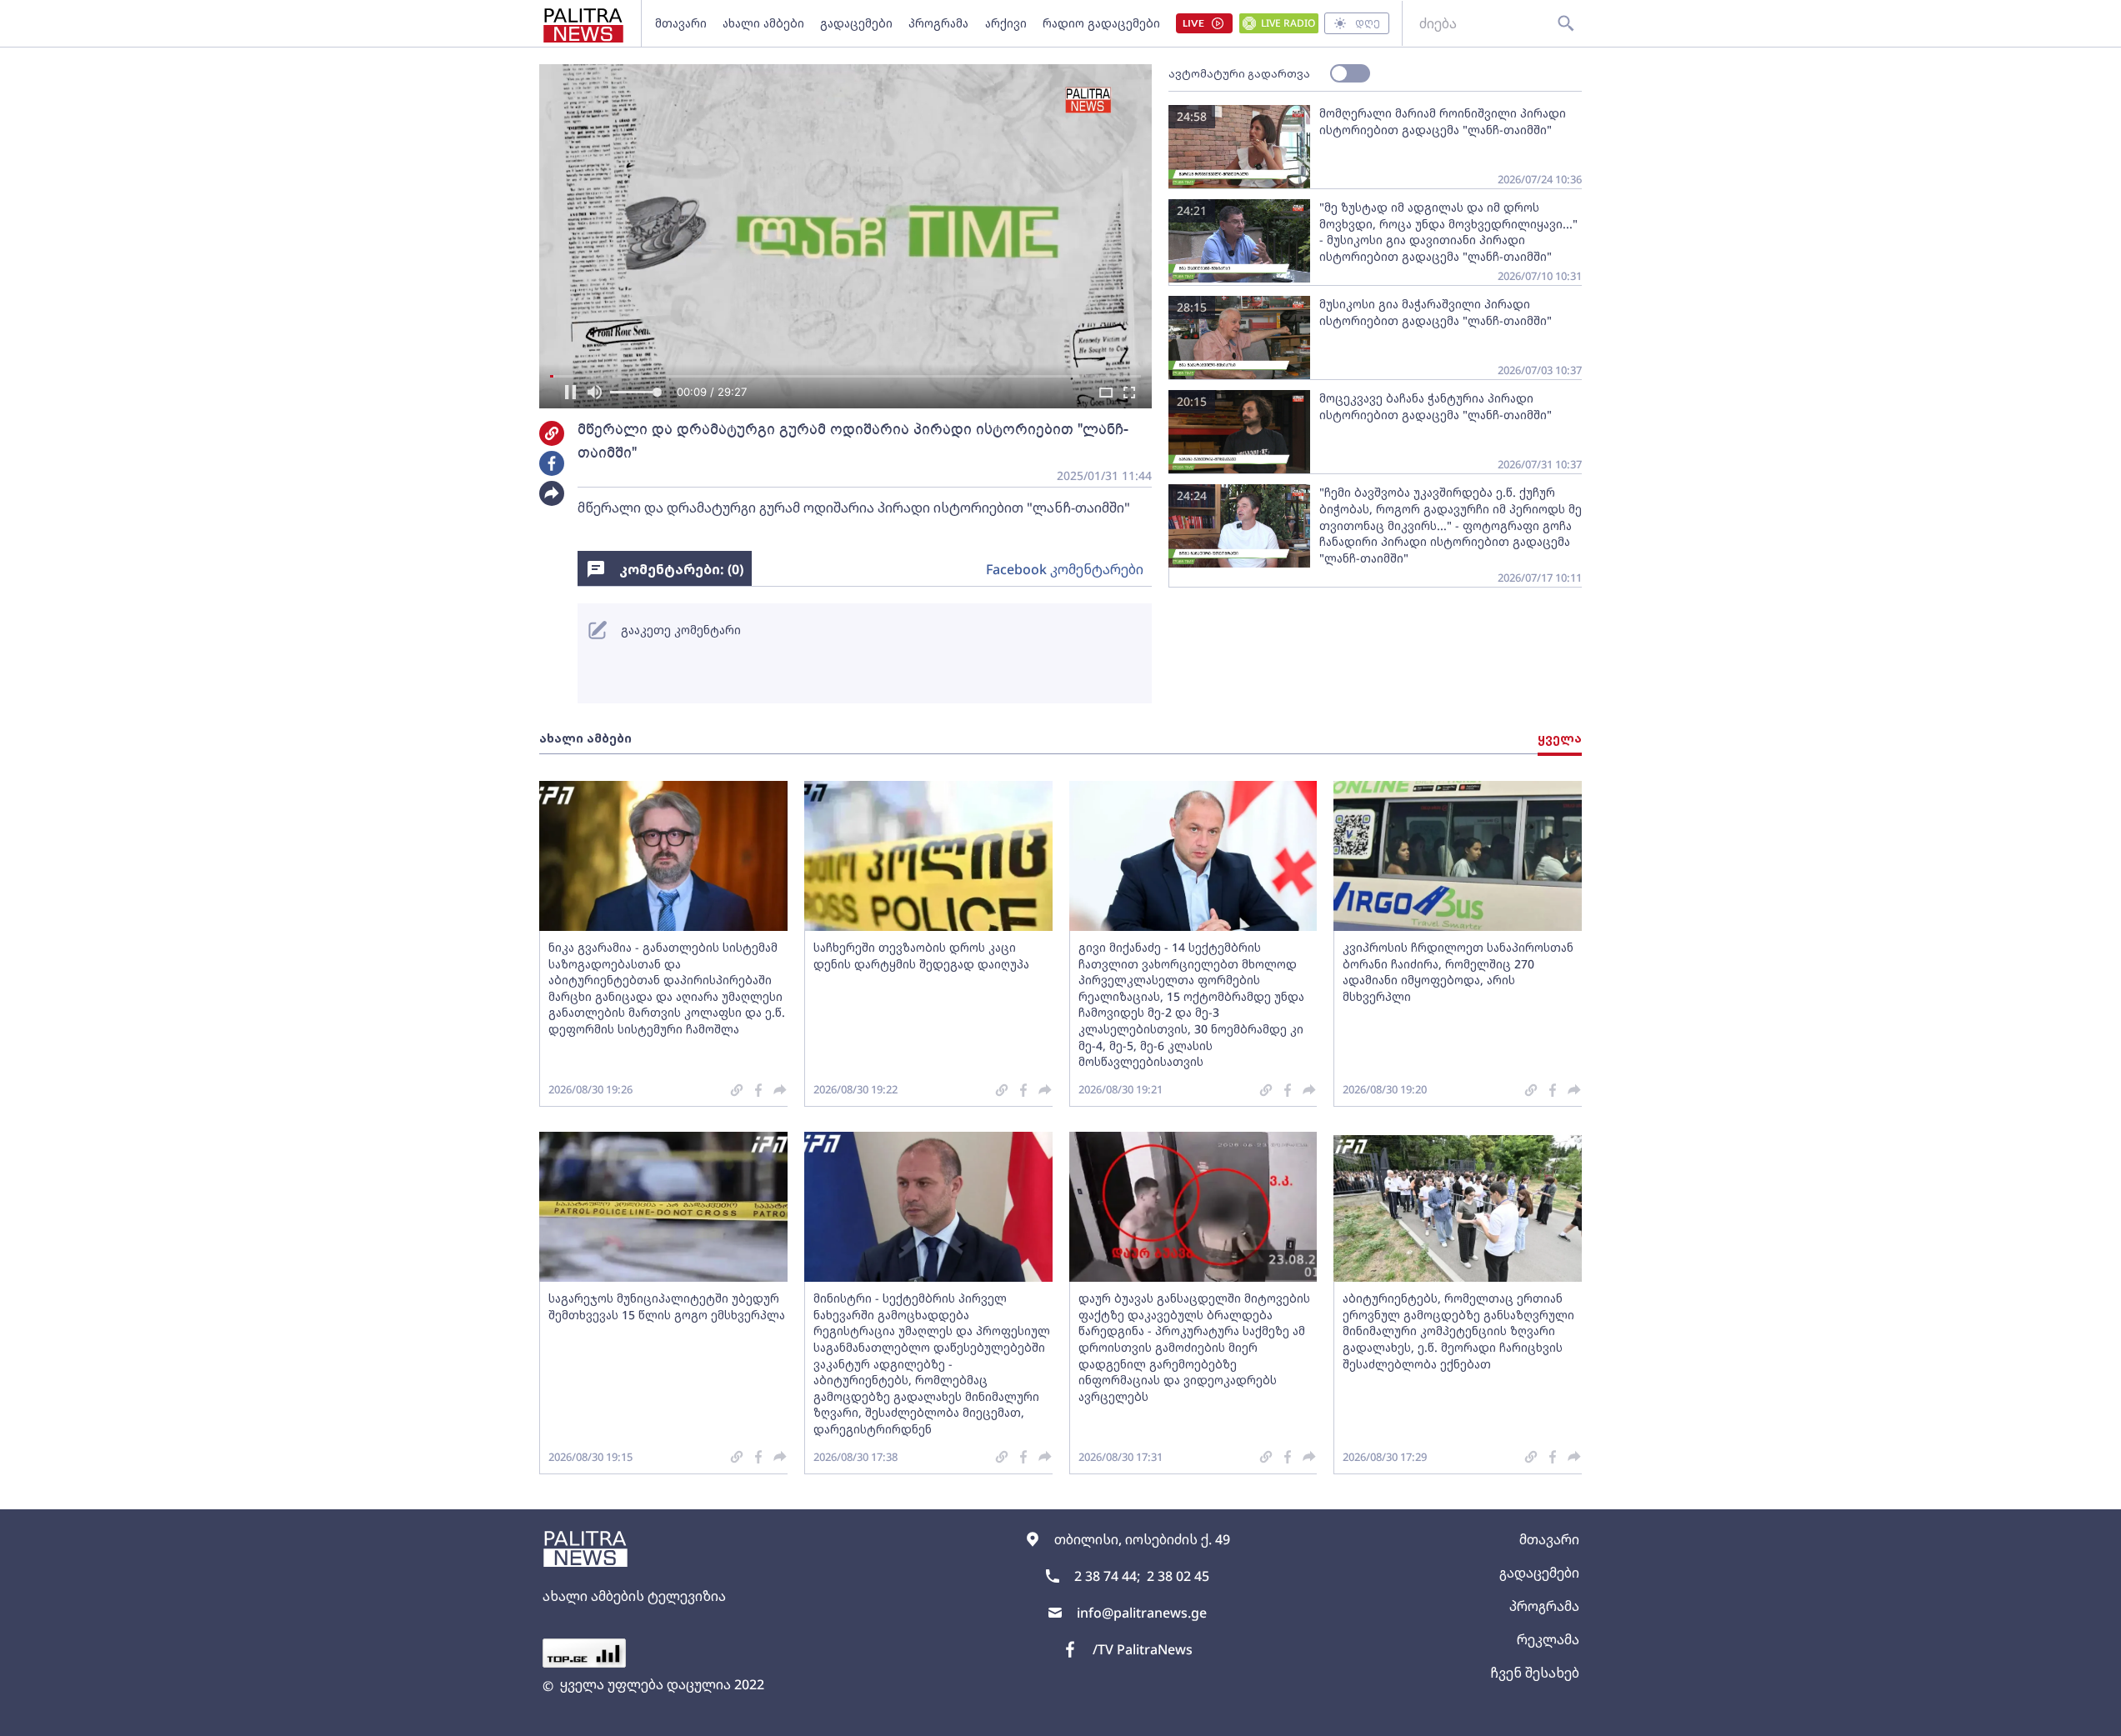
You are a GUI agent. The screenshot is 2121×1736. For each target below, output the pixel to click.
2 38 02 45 (1178, 1576)
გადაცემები (856, 23)
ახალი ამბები (763, 23)
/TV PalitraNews (1143, 1649)
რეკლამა (1548, 1639)
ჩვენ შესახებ (1535, 1673)
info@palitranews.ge (1142, 1613)
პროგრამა (938, 23)
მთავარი (681, 23)
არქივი (1006, 23)
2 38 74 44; (1107, 1576)
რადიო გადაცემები (1101, 23)
